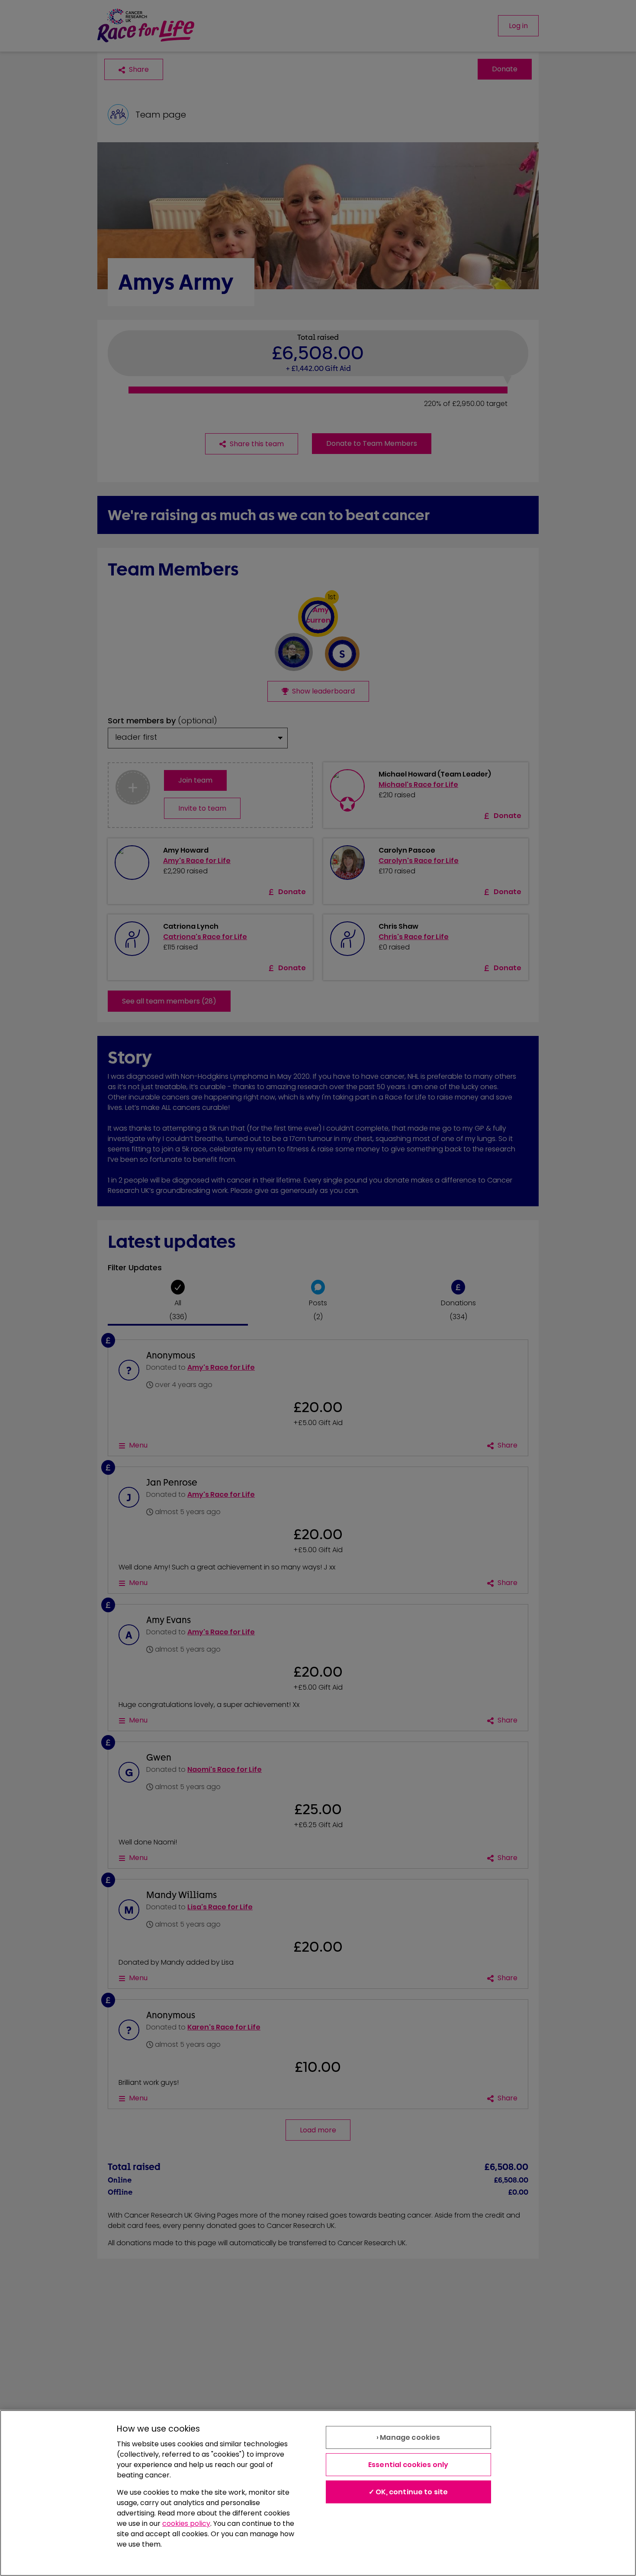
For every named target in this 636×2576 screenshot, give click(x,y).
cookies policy (186, 2523)
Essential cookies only (408, 2465)
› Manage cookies (408, 2437)
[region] (318, 2493)
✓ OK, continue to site (408, 2492)
